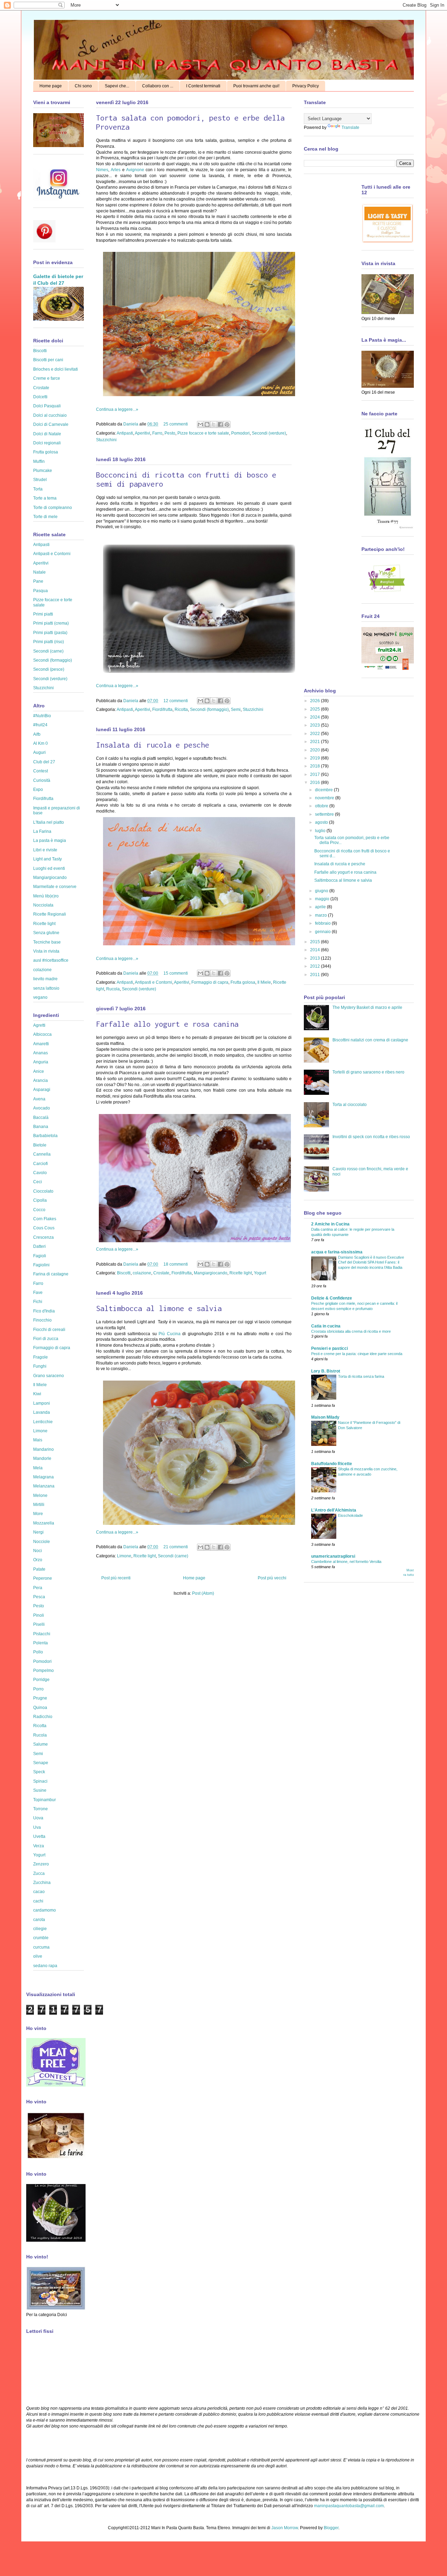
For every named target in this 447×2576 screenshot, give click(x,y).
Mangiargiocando (211, 1273)
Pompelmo (43, 1671)
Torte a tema (45, 498)
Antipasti (125, 433)
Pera (38, 1588)
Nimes (102, 170)
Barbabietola (45, 1136)
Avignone (135, 170)
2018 (316, 766)
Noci (38, 1551)
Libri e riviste (45, 850)
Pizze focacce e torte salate (203, 433)
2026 (316, 701)
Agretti (39, 1025)
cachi (38, 1901)
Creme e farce (47, 378)
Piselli (39, 1624)
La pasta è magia (50, 841)
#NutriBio (42, 716)
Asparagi (42, 1090)
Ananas (41, 1053)
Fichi (38, 1302)
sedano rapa (45, 1966)
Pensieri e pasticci (329, 1348)
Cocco (39, 1210)
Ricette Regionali (50, 914)
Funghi (40, 1366)
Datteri (39, 1246)
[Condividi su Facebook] (220, 424)
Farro (157, 433)
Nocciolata (43, 905)
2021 (316, 742)
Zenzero (41, 1864)
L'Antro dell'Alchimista (334, 1510)
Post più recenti (116, 1578)
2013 (316, 958)
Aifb (37, 734)
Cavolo (40, 1173)
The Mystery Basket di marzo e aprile (367, 1007)
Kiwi (37, 1394)
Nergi (38, 1532)
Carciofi (41, 1164)
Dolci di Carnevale (51, 424)
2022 (316, 734)
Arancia (41, 1080)
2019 (316, 758)
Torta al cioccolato (350, 1105)
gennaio (323, 932)
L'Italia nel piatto (49, 822)
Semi (236, 710)
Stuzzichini (106, 440)
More (38, 1514)
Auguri (39, 752)
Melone (40, 1496)
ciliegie (40, 1929)
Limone (124, 1556)
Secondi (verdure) (269, 433)
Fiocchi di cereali (49, 1330)
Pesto (170, 433)
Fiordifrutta (162, 710)
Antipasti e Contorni (153, 982)
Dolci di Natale (47, 434)
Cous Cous (44, 1228)
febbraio (323, 923)
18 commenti (176, 1264)
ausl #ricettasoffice (51, 960)
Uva (37, 1827)
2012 (316, 966)
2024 (316, 717)
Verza (39, 1846)
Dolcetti (40, 397)
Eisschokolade (350, 1515)
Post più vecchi (272, 1578)
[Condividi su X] (214, 424)
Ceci (38, 1182)
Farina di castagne (51, 1274)
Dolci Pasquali (47, 406)
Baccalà (41, 1118)
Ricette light (241, 1273)
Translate (350, 128)
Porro (38, 1689)
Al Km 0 (41, 743)
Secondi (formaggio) (209, 710)
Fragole (41, 1357)
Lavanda (42, 1412)
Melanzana (44, 1486)
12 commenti (176, 701)
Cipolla (40, 1200)
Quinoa (40, 1708)
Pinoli (39, 1615)
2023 (316, 725)
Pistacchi (42, 1634)
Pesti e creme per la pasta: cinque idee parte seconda (357, 1354)
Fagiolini (41, 1265)
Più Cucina (169, 1334)
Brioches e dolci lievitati (56, 369)
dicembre (324, 790)
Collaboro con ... (158, 86)
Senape (41, 1763)
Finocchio (42, 1320)
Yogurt (260, 1273)
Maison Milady (325, 1417)
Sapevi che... (117, 86)
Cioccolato (43, 1191)
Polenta (41, 1643)
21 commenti (176, 1547)
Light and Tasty (47, 859)
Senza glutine (46, 933)
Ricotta (181, 710)
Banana (41, 1127)
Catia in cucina (326, 1326)
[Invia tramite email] (200, 424)
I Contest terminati (203, 86)
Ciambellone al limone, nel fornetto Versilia (346, 1562)
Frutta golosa (243, 982)
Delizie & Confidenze (332, 1298)
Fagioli (40, 1256)
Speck (39, 1772)
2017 (316, 774)
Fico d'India (44, 1311)
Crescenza (43, 1237)
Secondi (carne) (173, 1556)
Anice (39, 1071)
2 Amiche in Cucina (330, 1224)
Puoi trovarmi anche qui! (256, 86)
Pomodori (240, 433)
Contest (41, 771)
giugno (322, 891)
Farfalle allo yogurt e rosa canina (167, 1024)
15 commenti (176, 973)
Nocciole (42, 1542)
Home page (51, 86)
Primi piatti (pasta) (50, 633)
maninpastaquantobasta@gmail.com (349, 2506)
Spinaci (40, 1781)
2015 (316, 942)
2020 (316, 750)
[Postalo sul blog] (207, 424)
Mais (38, 1440)
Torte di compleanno (53, 508)
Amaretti (41, 1044)
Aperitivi (142, 433)
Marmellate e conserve (55, 887)
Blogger (331, 2528)
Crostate (161, 1273)
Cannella (42, 1154)
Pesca (39, 1597)
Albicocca (42, 1034)
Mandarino (43, 1449)
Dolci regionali (47, 443)
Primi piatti (43, 614)
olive (38, 1956)
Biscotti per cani (48, 360)
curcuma (41, 1947)
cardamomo (45, 1910)
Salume (41, 1744)
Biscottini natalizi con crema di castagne (370, 1040)
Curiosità (42, 780)
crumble (41, 1938)
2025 (316, 709)
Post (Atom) (203, 1593)
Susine (40, 1790)
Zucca (39, 1873)
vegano (40, 997)
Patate (39, 1569)
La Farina (42, 831)
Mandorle (42, 1458)
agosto (322, 822)
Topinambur (45, 1800)
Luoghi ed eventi (49, 868)
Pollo (38, 1652)
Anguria (41, 1062)
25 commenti (176, 424)
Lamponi (42, 1403)
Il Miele (264, 982)
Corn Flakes (45, 1219)
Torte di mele (45, 517)
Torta (38, 489)
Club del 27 (44, 762)
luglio (321, 831)
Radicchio (43, 1717)
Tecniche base (47, 942)
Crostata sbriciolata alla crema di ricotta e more (351, 1331)
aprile (321, 907)
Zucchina (42, 1883)
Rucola (113, 989)
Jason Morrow (285, 2528)
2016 (316, 783)
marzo (321, 915)
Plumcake (43, 471)
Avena (39, 1099)
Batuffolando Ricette (332, 1464)
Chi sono (83, 86)
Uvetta (39, 1836)
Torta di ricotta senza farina (361, 1376)
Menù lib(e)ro (46, 896)
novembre (325, 798)
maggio (323, 899)
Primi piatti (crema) (51, 623)
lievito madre (45, 979)
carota (39, 1920)
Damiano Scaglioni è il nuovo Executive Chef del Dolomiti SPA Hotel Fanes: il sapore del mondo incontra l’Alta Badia (371, 1262)
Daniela (131, 424)
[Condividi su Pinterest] (227, 424)
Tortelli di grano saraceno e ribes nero (368, 1072)
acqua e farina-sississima (337, 1252)
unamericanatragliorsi (333, 1556)
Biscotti (124, 1273)
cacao (39, 1892)
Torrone (41, 1809)
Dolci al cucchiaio (50, 415)
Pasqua (41, 591)
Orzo (38, 1560)
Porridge (41, 1680)
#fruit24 (40, 725)
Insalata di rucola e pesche (153, 745)
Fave (38, 1293)
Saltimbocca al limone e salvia (159, 1308)
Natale (39, 572)
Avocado (42, 1108)
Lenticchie (43, 1422)
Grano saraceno (49, 1376)
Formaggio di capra (210, 982)
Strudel (40, 480)
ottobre (322, 806)
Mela (38, 1468)
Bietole (40, 1145)
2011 (316, 975)
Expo (38, 789)
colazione (142, 1273)
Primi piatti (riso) (49, 642)
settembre (325, 814)
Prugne (40, 1698)
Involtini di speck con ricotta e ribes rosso (371, 1137)
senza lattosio (46, 988)
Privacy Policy (306, 86)
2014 (316, 950)
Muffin (39, 461)
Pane (38, 581)
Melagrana (43, 1477)
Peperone (43, 1578)
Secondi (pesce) (49, 669)
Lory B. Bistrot (326, 1371)
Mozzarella (44, 1523)
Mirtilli (39, 1505)
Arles (116, 170)
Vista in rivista (46, 951)
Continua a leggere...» (117, 409)
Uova (38, 1818)
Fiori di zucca (46, 1339)
